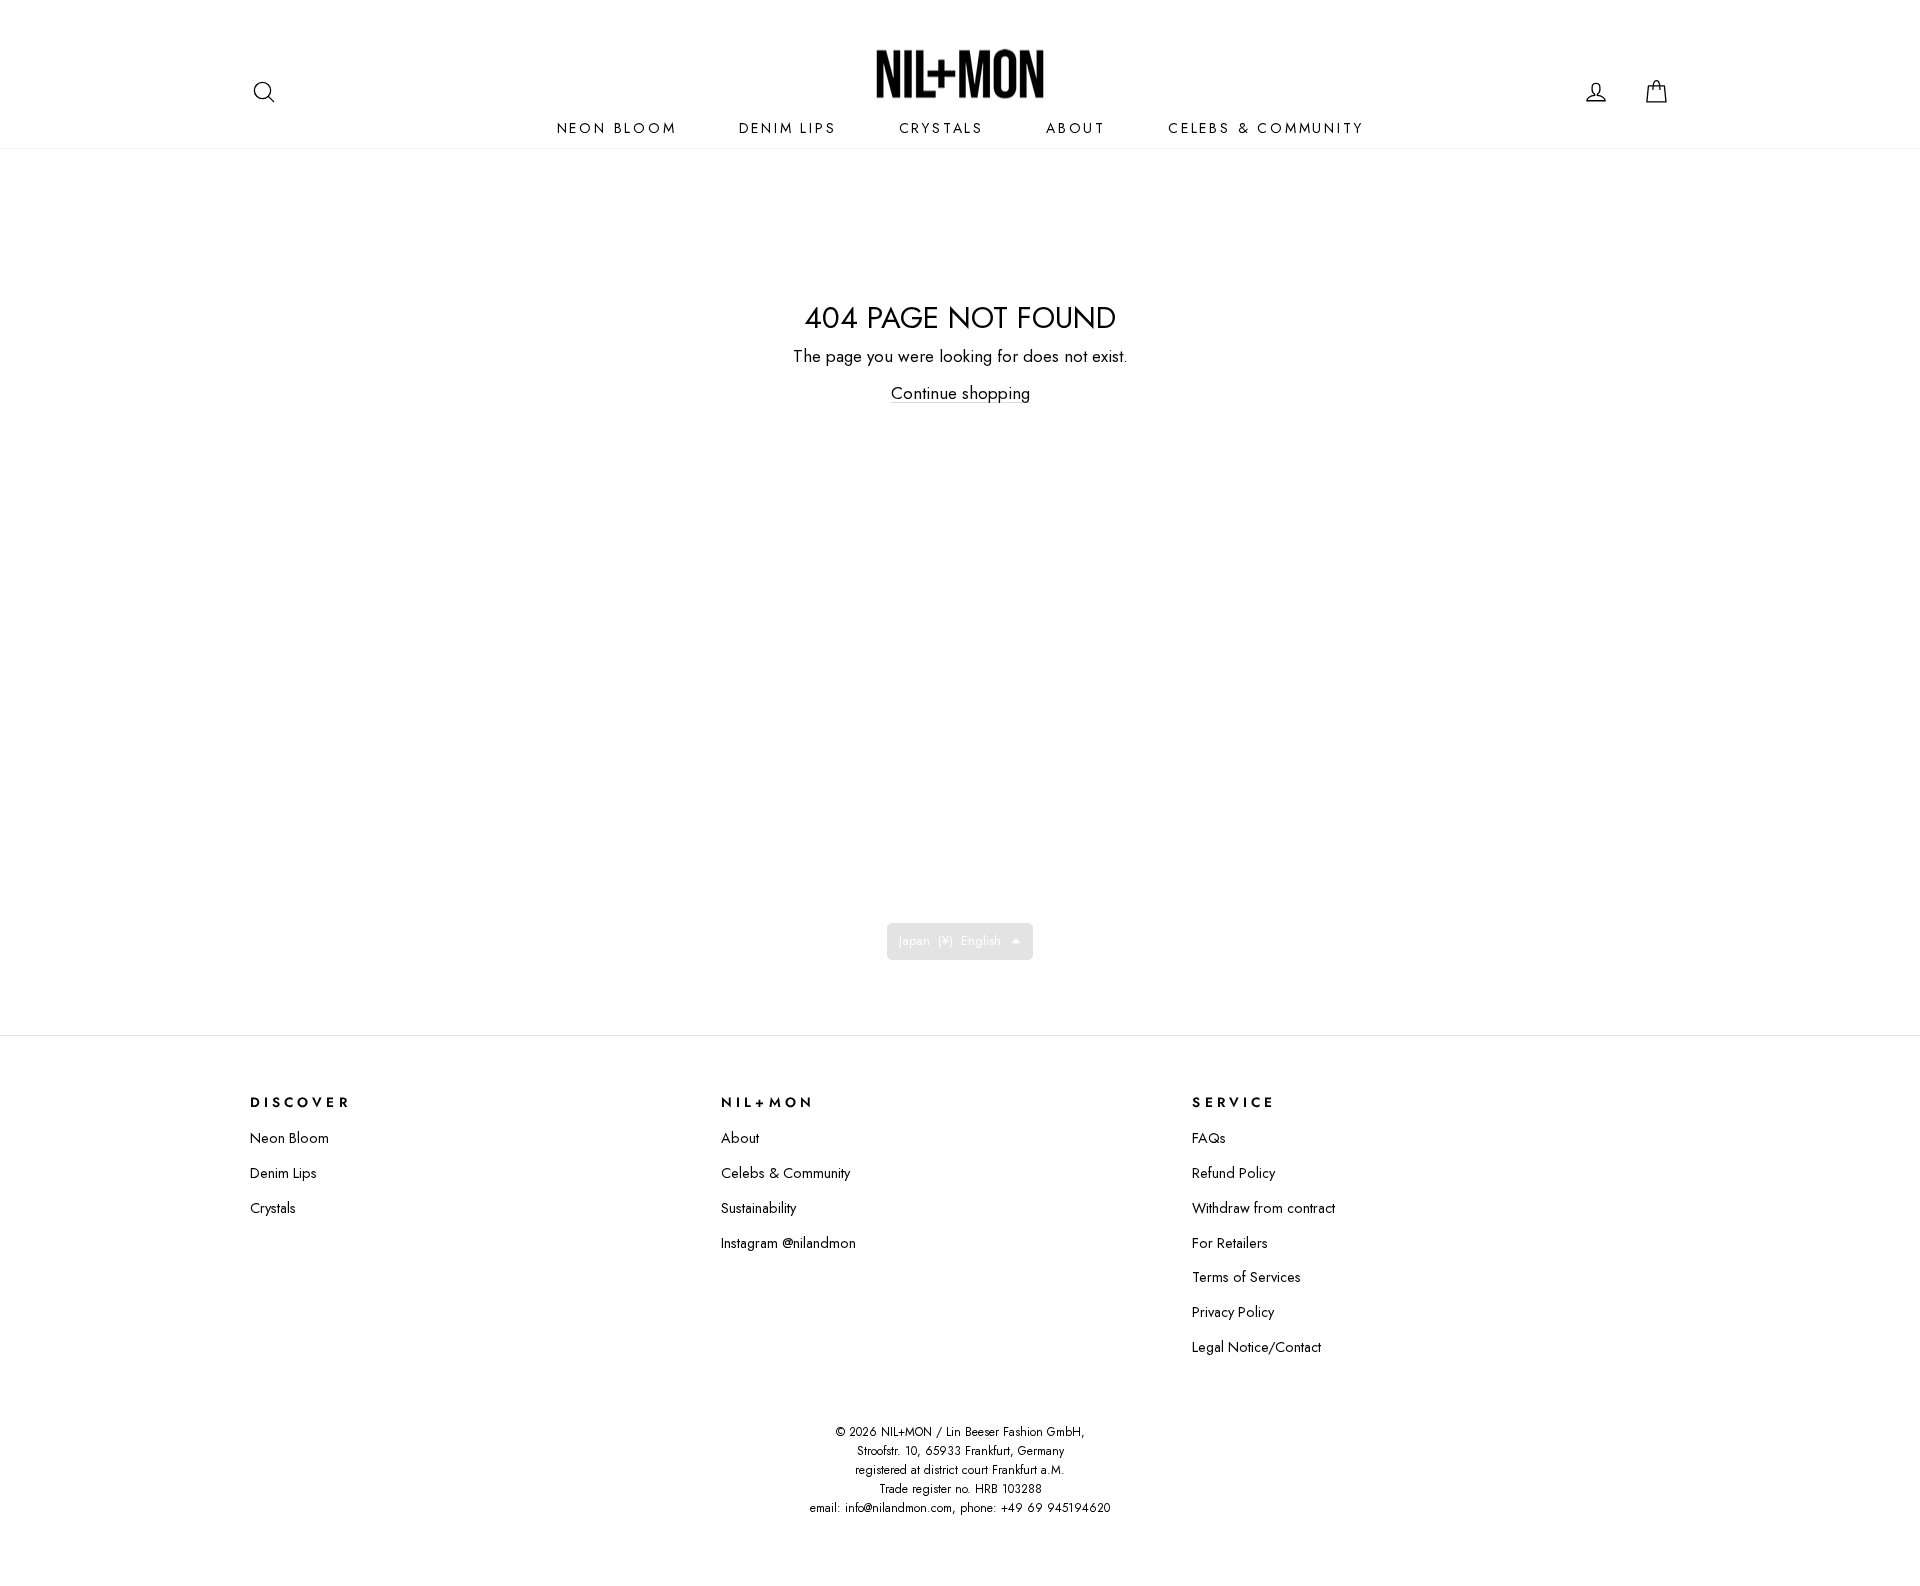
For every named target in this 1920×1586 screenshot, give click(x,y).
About (740, 1138)
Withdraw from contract (1263, 1208)
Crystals (273, 1208)
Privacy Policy (1233, 1312)
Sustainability (758, 1208)
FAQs (1209, 1138)
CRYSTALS (941, 128)
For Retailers (1230, 1243)
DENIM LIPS (788, 128)
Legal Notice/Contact (1256, 1347)
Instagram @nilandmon (788, 1243)
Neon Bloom (289, 1138)
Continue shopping (960, 393)
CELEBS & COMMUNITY (1265, 128)
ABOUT (1076, 128)
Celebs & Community (785, 1173)
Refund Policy (1233, 1173)
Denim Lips (283, 1173)
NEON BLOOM (617, 128)
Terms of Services (1246, 1277)
